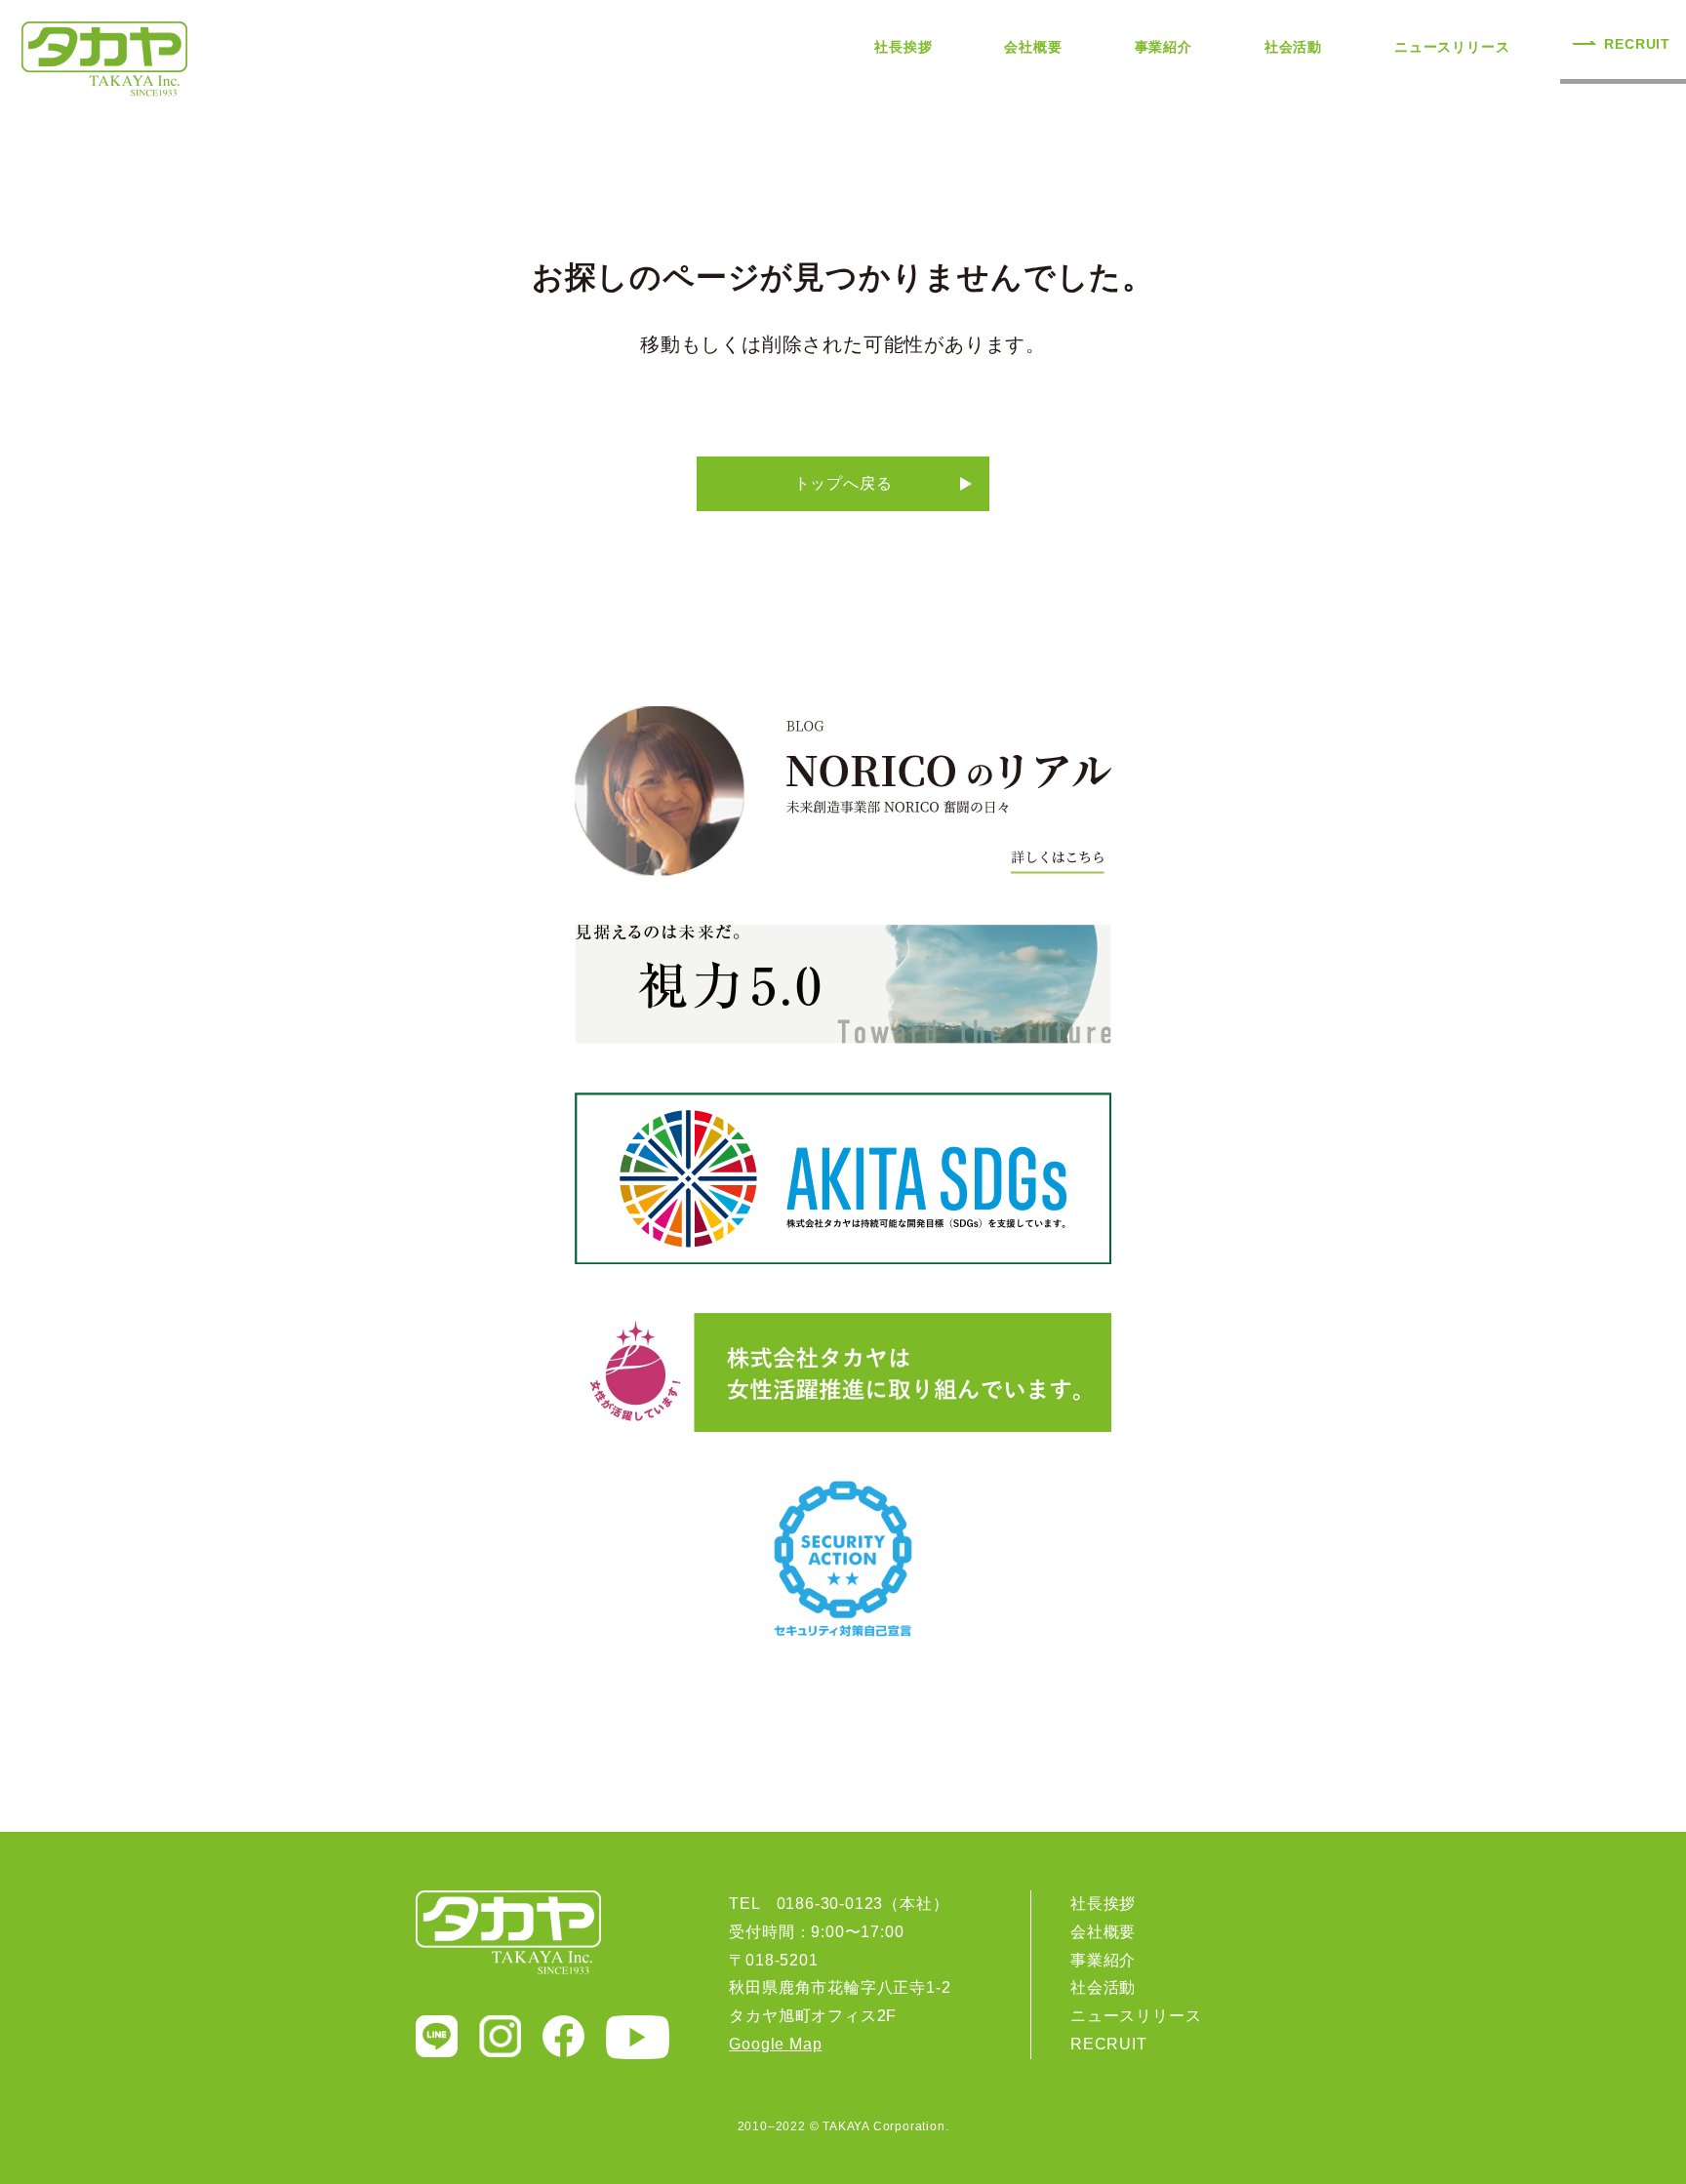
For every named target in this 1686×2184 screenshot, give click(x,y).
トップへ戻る (843, 483)
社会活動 (1293, 47)
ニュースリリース (1452, 47)
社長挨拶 (903, 47)
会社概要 (1033, 47)
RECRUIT (1637, 44)
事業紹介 (1164, 47)
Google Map (775, 2044)
